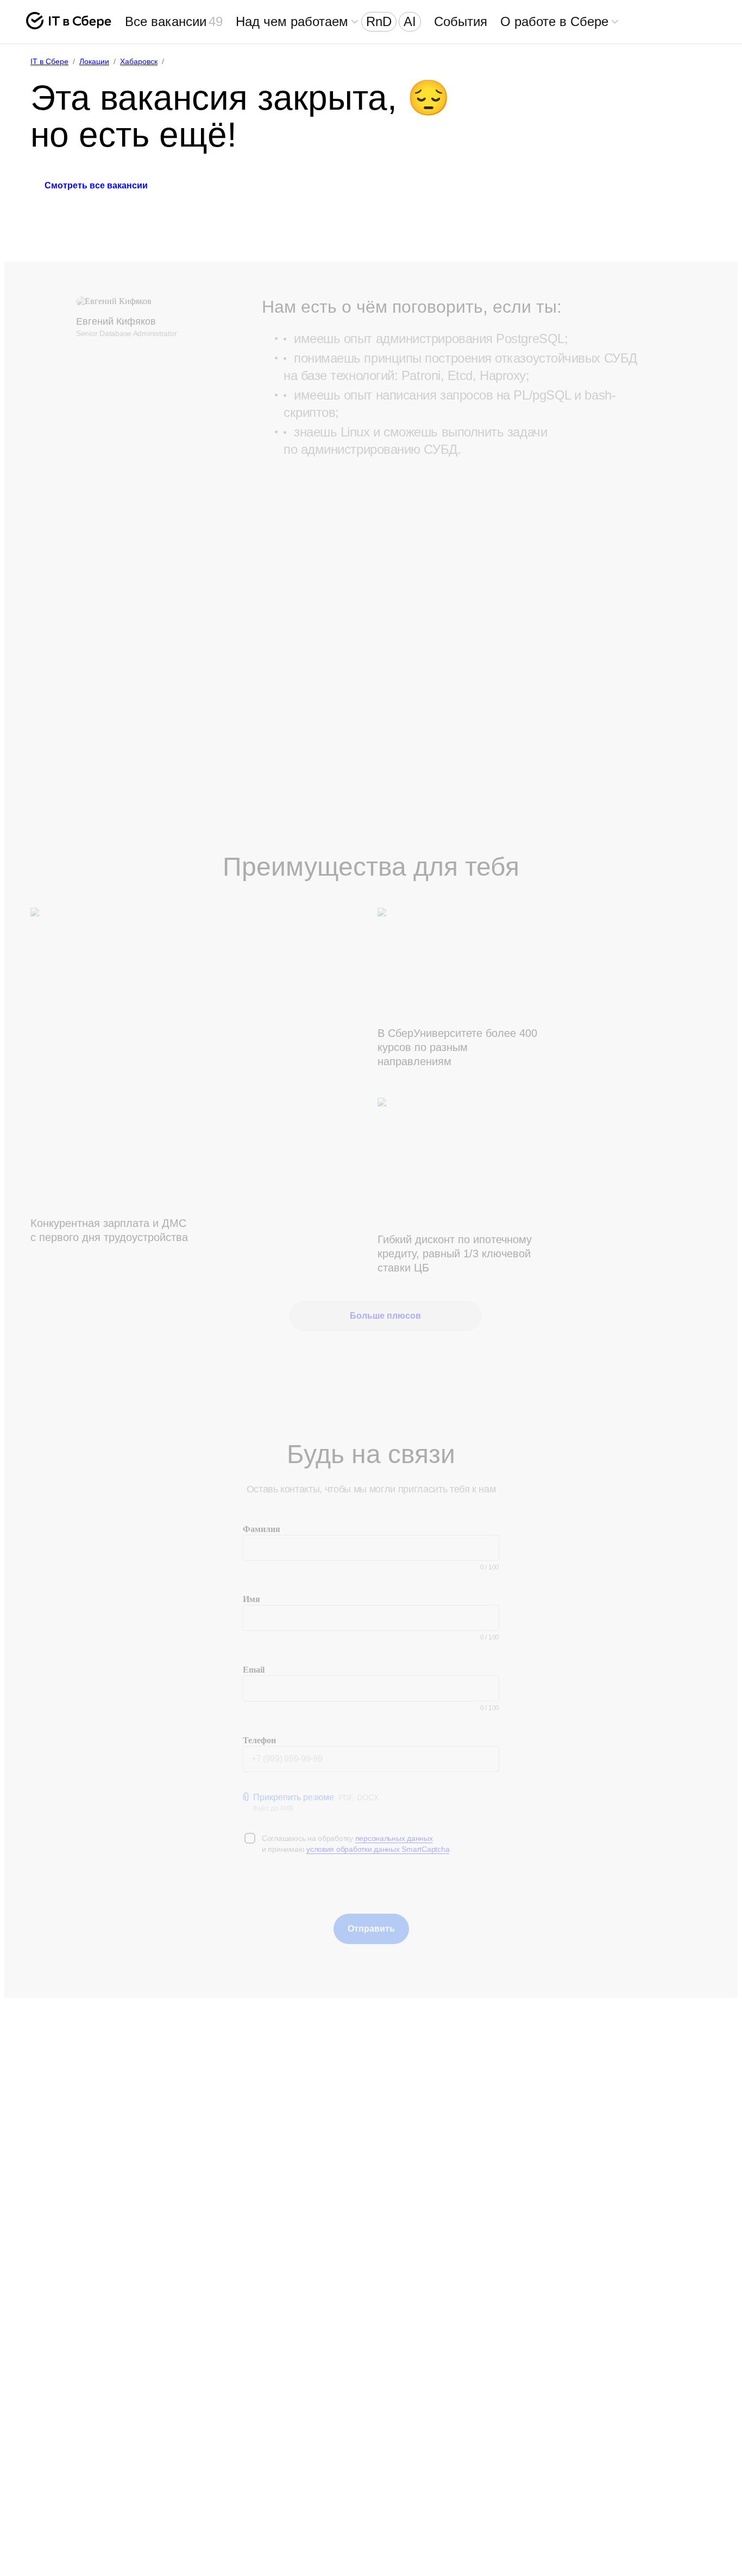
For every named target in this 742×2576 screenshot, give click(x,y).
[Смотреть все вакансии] (96, 215)
